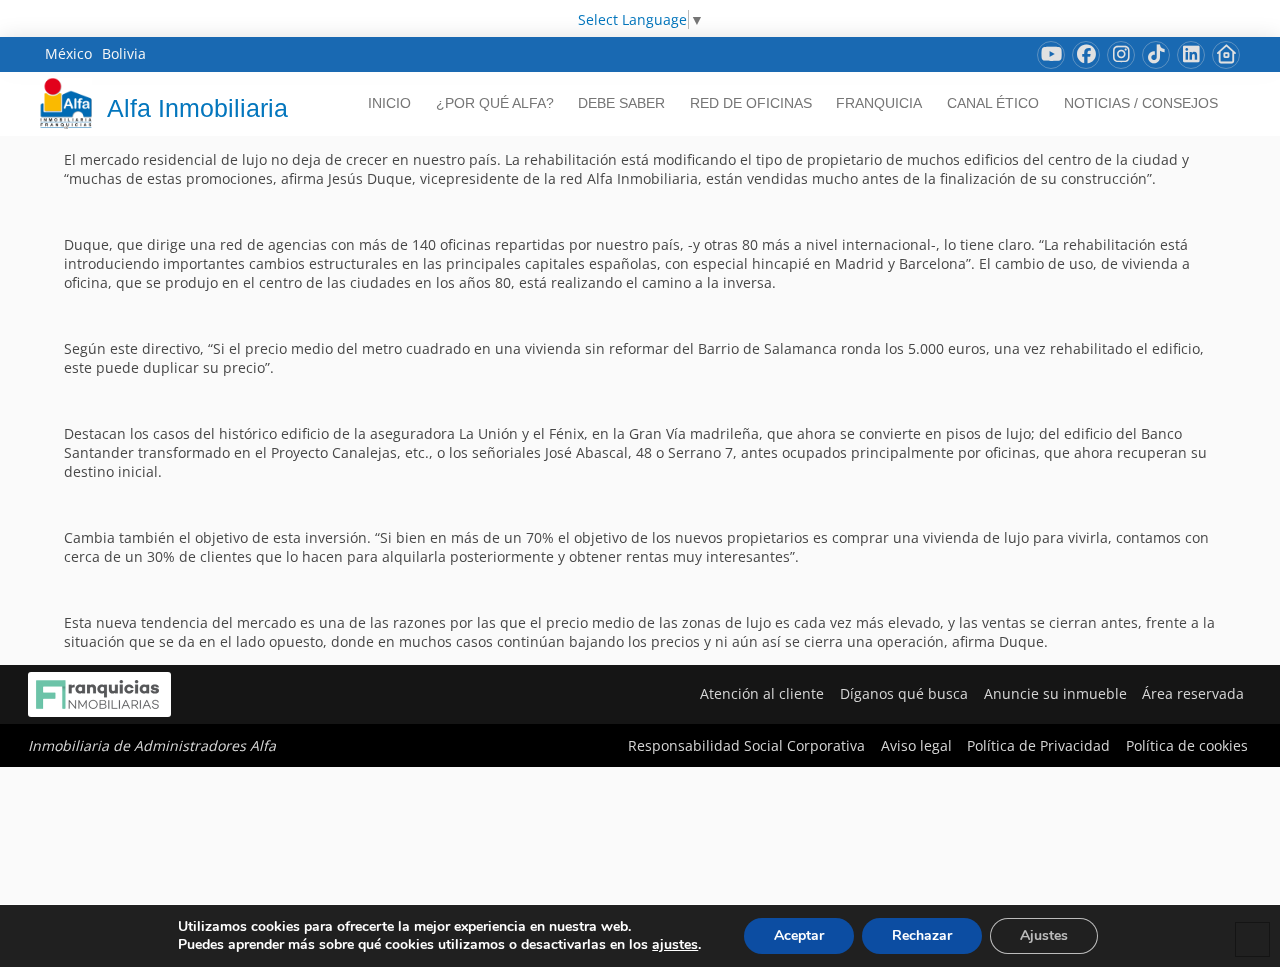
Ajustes (1044, 935)
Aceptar (799, 935)
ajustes (675, 945)
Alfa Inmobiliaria (197, 108)
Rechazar (922, 935)
